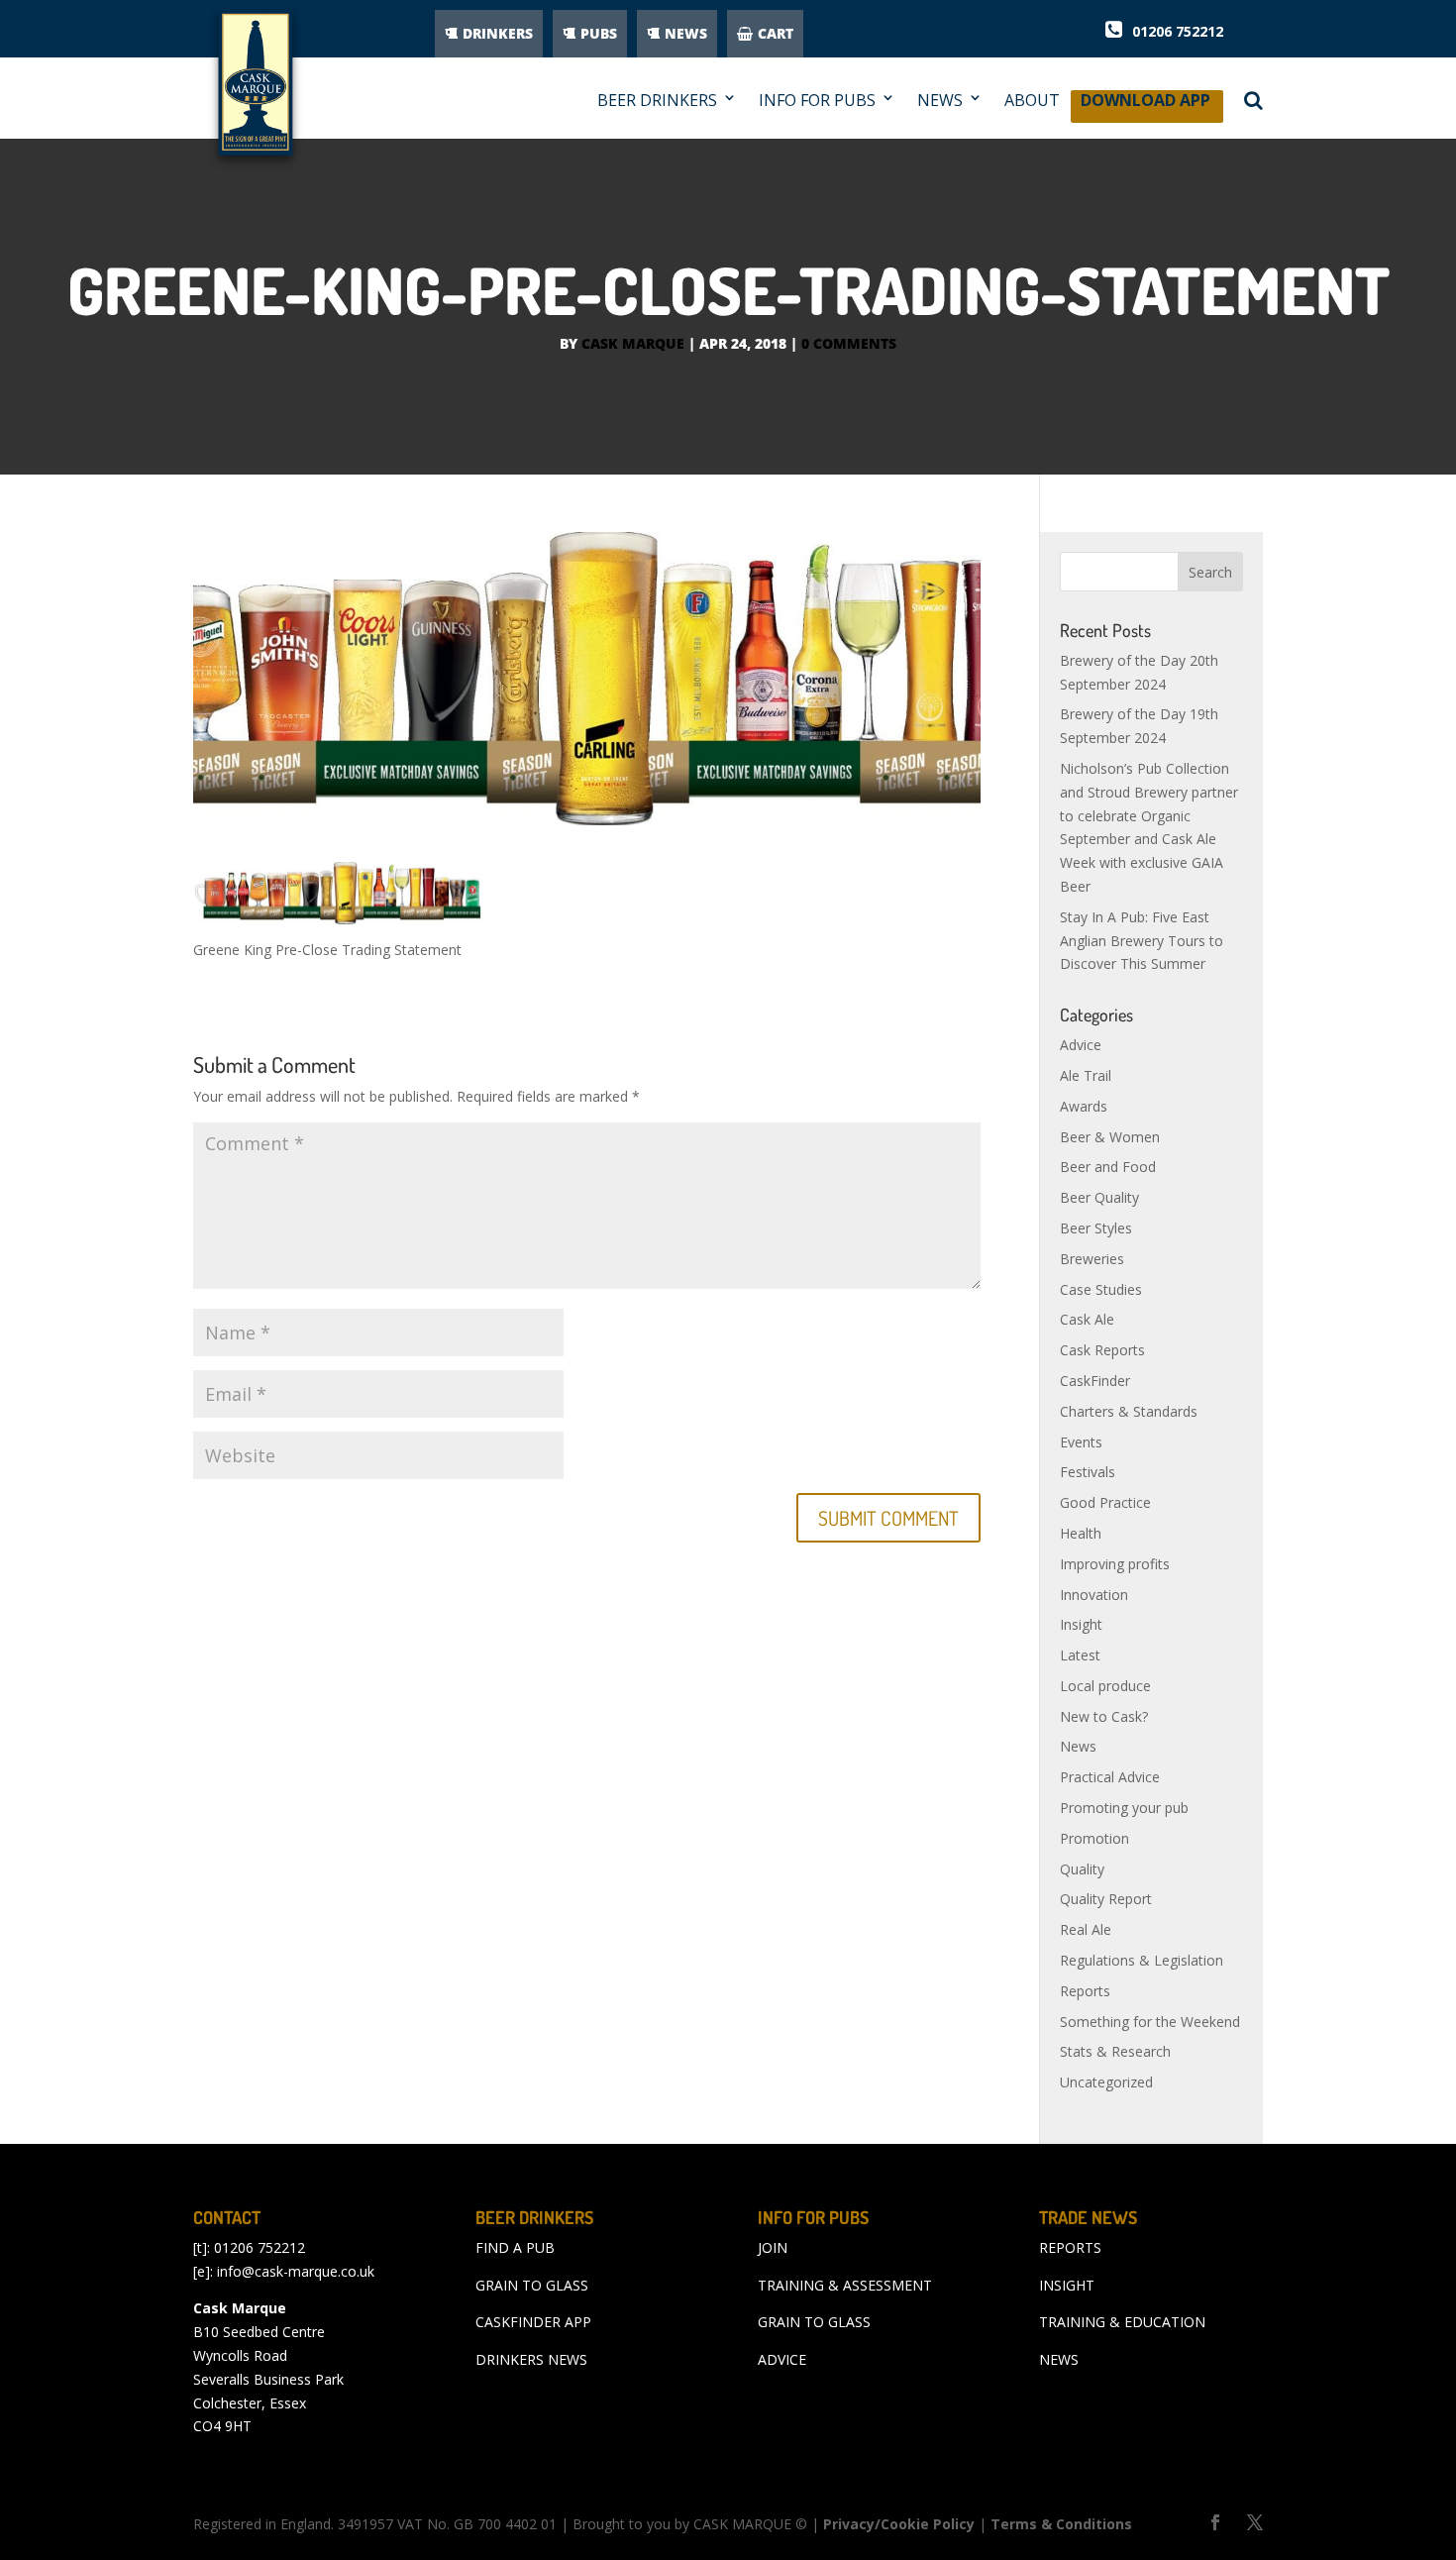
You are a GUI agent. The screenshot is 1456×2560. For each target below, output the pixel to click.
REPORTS (1070, 2247)
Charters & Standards (1129, 1411)
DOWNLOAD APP (1145, 106)
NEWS (686, 33)
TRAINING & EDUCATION (1122, 2322)
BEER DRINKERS (657, 101)
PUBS (599, 33)
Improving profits (1115, 1564)
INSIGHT (1067, 2285)
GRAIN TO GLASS (532, 2285)
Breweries (1092, 1259)
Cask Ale (1087, 1319)
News (1078, 1746)
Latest (1080, 1655)
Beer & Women (1110, 1137)
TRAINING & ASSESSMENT (845, 2285)
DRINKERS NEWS (531, 2359)
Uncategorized (1106, 2082)
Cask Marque (633, 343)
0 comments (849, 343)
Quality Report (1106, 1899)
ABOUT (1032, 101)
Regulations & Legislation (1142, 1960)
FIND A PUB (515, 2247)
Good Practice (1105, 1502)
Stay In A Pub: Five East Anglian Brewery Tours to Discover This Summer (1142, 941)
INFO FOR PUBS (817, 101)
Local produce (1105, 1686)
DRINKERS (498, 33)
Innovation (1094, 1595)
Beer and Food (1108, 1167)
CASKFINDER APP (533, 2322)
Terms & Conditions (1061, 2524)
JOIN (773, 2247)
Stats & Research (1115, 2051)
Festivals (1088, 1472)
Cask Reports (1102, 1350)
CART (776, 33)
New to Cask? (1104, 1716)
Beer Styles (1096, 1228)
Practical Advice (1110, 1777)
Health (1081, 1533)
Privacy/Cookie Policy (899, 2524)
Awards (1084, 1106)
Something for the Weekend (1150, 2022)
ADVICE (782, 2359)
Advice (1081, 1045)
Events (1081, 1442)
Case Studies (1101, 1289)
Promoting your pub (1124, 1808)
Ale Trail (1086, 1075)
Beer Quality (1099, 1197)
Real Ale (1086, 1929)
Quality (1082, 1869)
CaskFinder (1095, 1381)
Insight (1081, 1624)
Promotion (1094, 1838)
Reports (1085, 1991)
